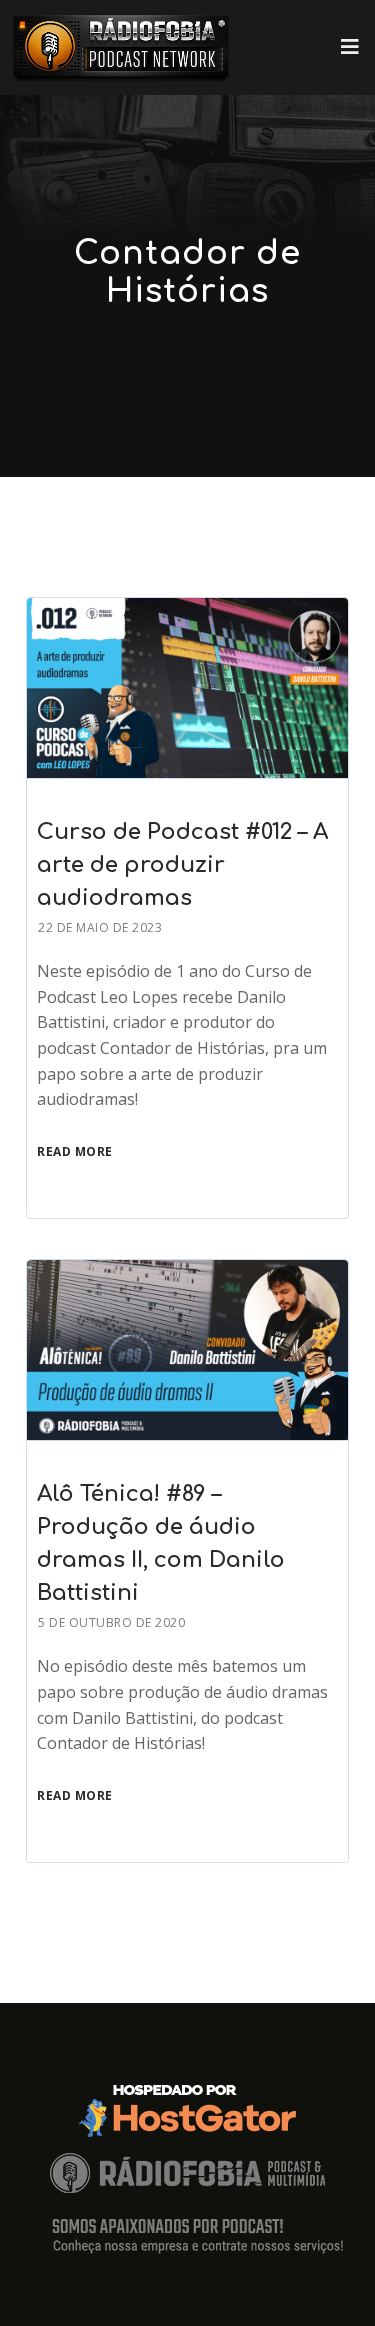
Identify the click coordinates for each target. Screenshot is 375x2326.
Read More (75, 1151)
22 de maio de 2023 (100, 927)
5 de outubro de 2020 (111, 1622)
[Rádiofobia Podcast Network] (121, 47)
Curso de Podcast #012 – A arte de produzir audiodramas (182, 865)
